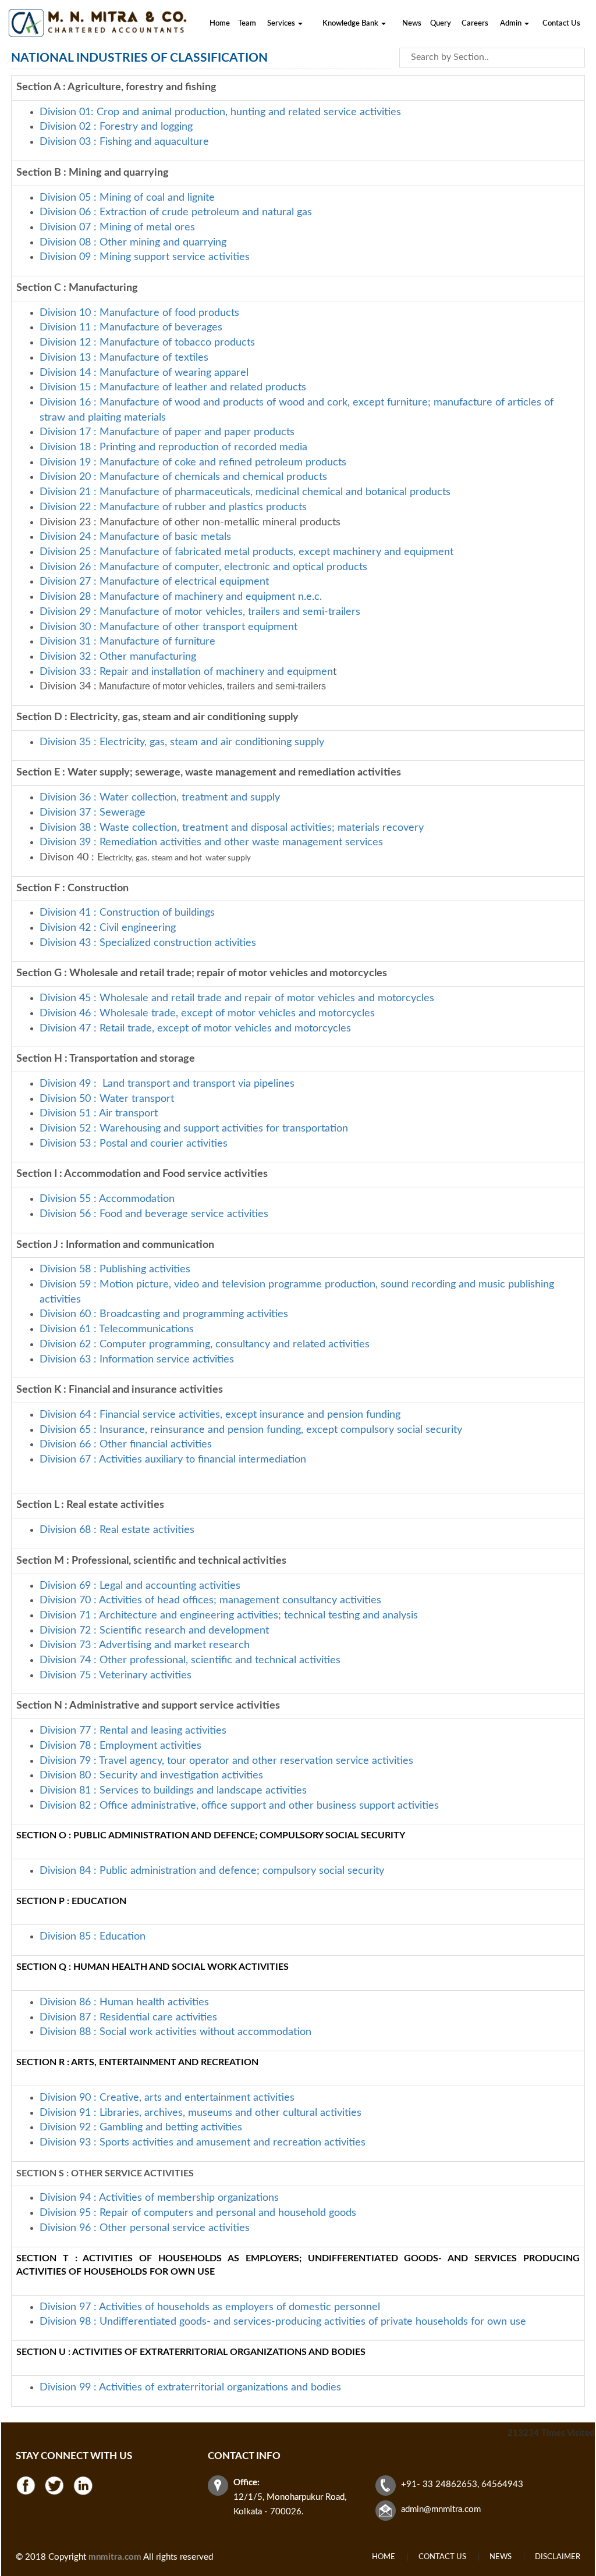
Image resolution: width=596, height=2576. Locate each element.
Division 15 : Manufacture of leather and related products (173, 387)
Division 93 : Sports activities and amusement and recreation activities (203, 2143)
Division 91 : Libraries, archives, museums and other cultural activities (201, 2113)
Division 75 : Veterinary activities (116, 1675)
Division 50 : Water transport (107, 1099)
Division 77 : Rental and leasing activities (133, 1731)
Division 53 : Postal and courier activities (134, 1144)
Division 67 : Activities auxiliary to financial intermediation (173, 1460)
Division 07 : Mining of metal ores (117, 227)
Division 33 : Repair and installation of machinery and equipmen (186, 672)
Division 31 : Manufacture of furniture (127, 642)
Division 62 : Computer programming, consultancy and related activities (205, 1344)
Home (220, 24)
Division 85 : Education (93, 1937)
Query (441, 24)
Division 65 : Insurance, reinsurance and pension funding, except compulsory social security (251, 1430)
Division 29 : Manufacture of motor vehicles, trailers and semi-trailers (200, 612)
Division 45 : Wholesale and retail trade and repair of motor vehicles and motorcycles (238, 998)
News (412, 24)
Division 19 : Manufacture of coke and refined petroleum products (193, 462)
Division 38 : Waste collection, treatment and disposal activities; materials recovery (232, 828)
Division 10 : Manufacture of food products (139, 313)
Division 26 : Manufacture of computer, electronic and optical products (203, 567)
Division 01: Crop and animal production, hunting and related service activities (220, 112)
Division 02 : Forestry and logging (116, 127)
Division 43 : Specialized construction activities (148, 943)
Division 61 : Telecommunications (117, 1329)
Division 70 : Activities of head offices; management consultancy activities (210, 1600)
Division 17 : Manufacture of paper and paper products (167, 432)
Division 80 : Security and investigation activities (151, 1776)
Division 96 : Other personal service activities (145, 2228)
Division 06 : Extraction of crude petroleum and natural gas (176, 212)
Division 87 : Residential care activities (128, 2018)
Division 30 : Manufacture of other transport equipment (168, 627)
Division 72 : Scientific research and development (156, 1631)
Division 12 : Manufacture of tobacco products (147, 343)
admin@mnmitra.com (441, 2509)
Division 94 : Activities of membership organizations (159, 2198)
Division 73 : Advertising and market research (145, 1645)
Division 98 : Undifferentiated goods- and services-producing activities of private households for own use (283, 2322)
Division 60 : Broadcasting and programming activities (164, 1314)
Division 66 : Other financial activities (126, 1444)
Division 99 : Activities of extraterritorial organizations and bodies (190, 2388)
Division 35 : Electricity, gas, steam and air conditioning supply (182, 742)
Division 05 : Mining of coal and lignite (127, 198)
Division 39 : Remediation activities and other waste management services (211, 842)
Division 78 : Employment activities (120, 1746)
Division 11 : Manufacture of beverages (131, 328)
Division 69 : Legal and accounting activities (140, 1586)
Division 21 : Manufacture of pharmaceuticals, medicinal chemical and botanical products (245, 492)
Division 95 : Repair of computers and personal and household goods (198, 2213)
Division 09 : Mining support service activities (145, 257)
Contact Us (561, 24)
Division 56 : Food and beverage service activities (154, 1214)
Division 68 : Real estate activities (117, 1530)
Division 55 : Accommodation (109, 1199)
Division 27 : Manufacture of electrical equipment (154, 582)
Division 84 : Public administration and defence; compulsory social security (212, 1871)
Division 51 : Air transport (99, 1113)
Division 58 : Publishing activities (115, 1269)
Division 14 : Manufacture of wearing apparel (144, 373)
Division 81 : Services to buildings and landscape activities (173, 1791)
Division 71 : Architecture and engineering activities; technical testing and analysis (229, 1616)
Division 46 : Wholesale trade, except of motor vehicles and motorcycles (207, 1013)
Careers (475, 24)
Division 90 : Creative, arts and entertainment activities (167, 2098)
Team (247, 24)
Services (282, 24)
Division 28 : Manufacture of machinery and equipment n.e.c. (181, 597)
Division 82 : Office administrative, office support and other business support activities (239, 1806)
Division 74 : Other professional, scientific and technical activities (190, 1660)
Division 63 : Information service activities (137, 1360)
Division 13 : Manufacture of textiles (124, 358)
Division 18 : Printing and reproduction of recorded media (173, 447)
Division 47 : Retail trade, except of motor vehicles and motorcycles (195, 1029)
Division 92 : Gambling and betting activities (141, 2127)
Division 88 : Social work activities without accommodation (175, 2032)
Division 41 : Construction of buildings (127, 913)
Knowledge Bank (351, 24)
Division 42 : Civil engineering (108, 928)
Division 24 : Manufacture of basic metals (135, 537)
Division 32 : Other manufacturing (118, 657)
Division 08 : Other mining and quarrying (133, 243)
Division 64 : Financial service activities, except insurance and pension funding (220, 1415)
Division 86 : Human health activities (124, 2002)
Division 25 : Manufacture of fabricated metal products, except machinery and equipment (246, 552)
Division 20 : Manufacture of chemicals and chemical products (183, 477)
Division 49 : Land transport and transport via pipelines (167, 1084)
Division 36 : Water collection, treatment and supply (160, 798)
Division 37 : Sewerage (93, 813)
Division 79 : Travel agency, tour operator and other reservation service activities (226, 1761)
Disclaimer (558, 2557)
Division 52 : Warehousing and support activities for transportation (194, 1129)
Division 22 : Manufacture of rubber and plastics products (173, 507)
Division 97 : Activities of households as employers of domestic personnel (210, 2307)
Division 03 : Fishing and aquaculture (124, 142)
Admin (512, 24)
